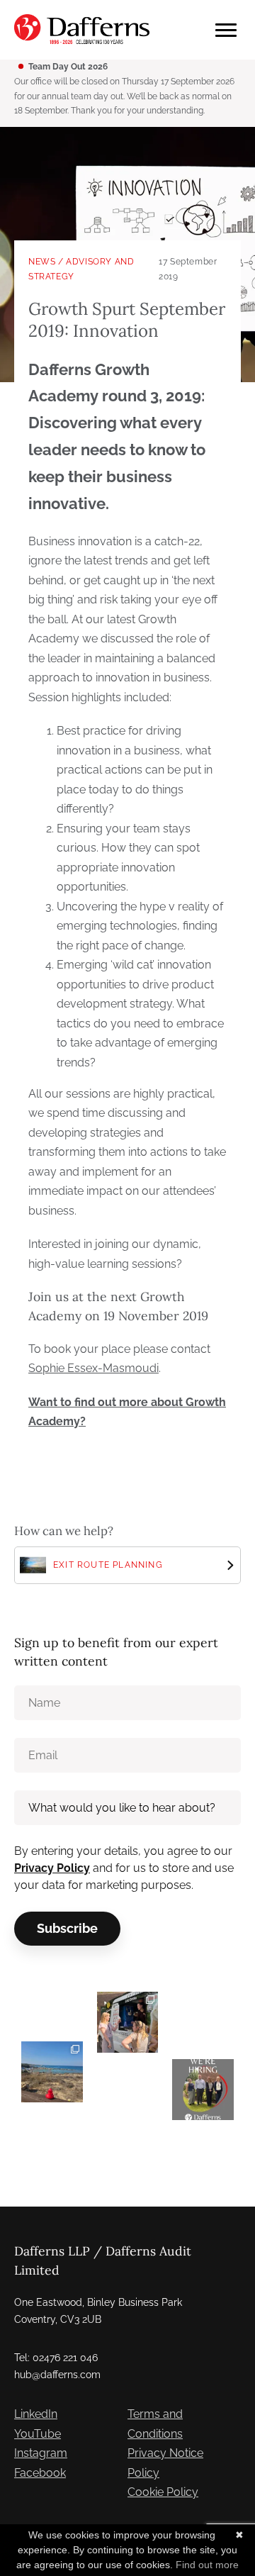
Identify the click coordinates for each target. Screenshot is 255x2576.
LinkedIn (36, 2414)
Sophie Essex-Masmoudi (93, 1368)
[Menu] (226, 30)
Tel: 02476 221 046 (56, 2358)
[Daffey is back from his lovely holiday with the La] (52, 2072)
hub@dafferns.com (57, 2375)
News (42, 262)
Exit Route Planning (108, 1565)
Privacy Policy (52, 1868)
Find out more (207, 2565)
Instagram (41, 2453)
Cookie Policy (163, 2492)
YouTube (38, 2434)
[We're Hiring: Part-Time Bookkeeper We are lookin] (203, 2090)
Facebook (40, 2473)
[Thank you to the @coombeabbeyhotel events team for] (128, 2023)
